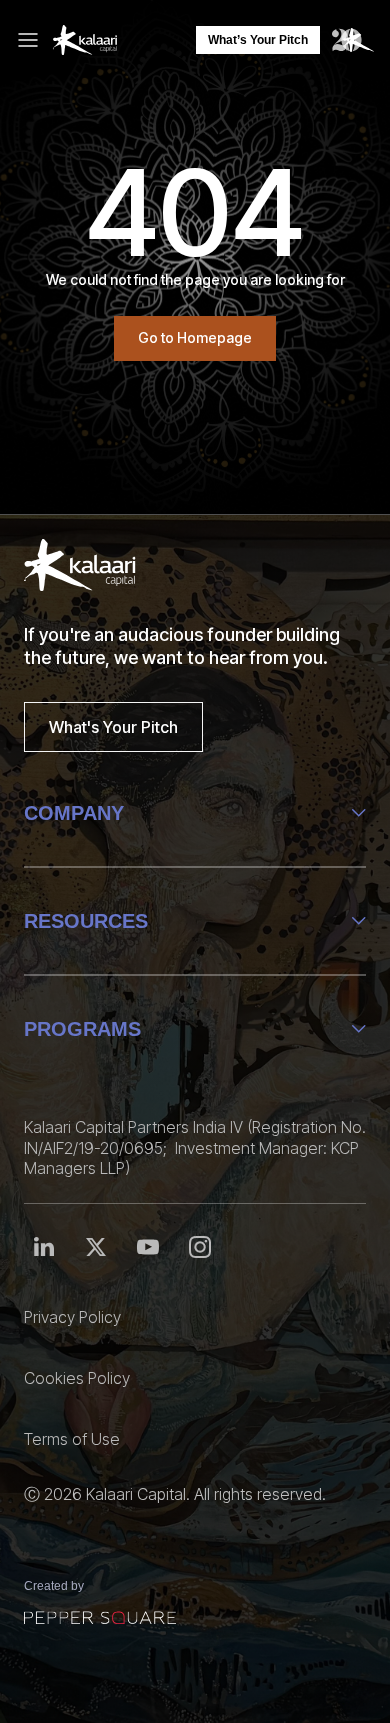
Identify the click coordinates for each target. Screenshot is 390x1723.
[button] (34, 40)
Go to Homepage (195, 337)
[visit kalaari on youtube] (200, 1247)
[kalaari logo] (80, 565)
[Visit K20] (353, 40)
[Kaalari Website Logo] (85, 40)
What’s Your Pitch (258, 40)
